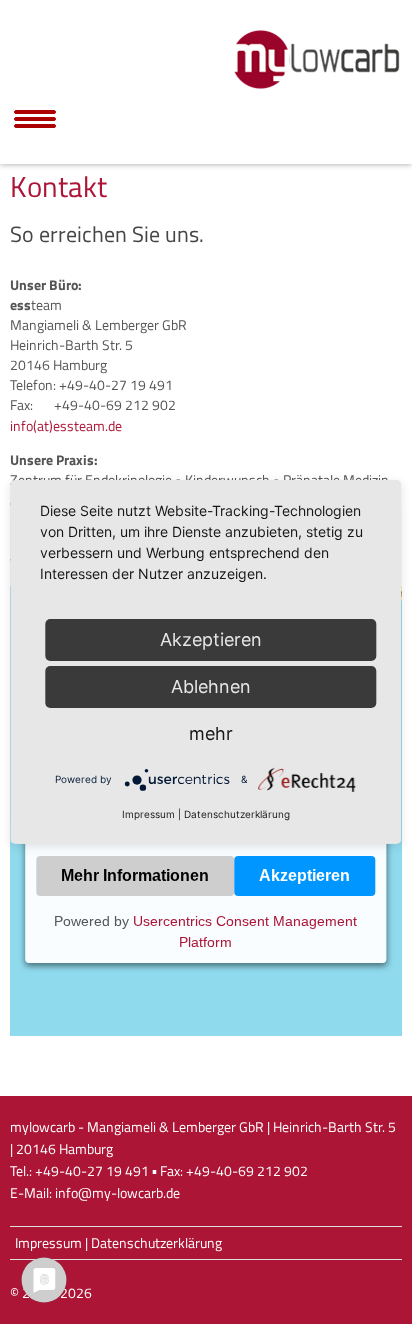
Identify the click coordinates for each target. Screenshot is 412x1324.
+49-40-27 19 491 (92, 1171)
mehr (211, 733)
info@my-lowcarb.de (117, 1193)
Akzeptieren (304, 875)
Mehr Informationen (135, 875)
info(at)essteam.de (66, 426)
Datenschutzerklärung (156, 1243)
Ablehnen (211, 686)
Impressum (48, 1243)
